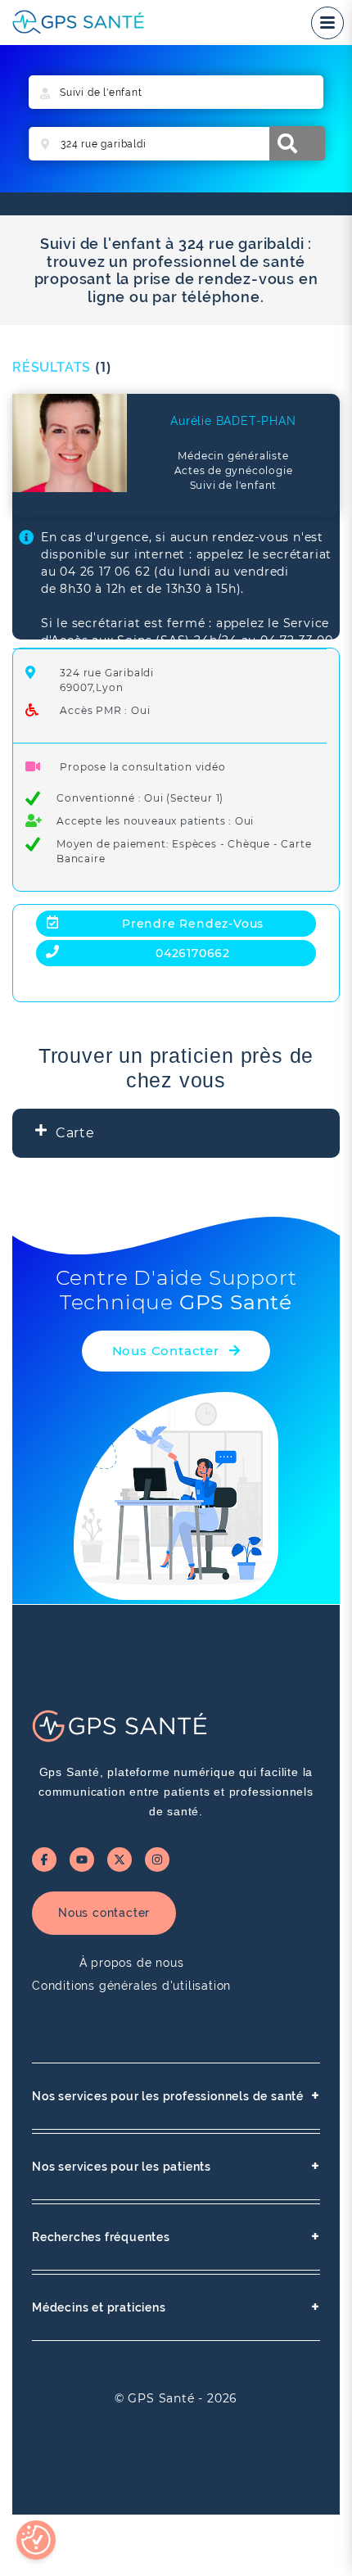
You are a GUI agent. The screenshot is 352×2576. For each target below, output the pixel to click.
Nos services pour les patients (176, 2166)
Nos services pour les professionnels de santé (176, 2096)
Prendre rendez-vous (193, 924)
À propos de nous (132, 1963)
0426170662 (193, 953)
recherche (297, 143)
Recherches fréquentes (176, 2237)
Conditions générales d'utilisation (131, 1986)
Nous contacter (104, 1913)
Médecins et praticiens (176, 2307)
